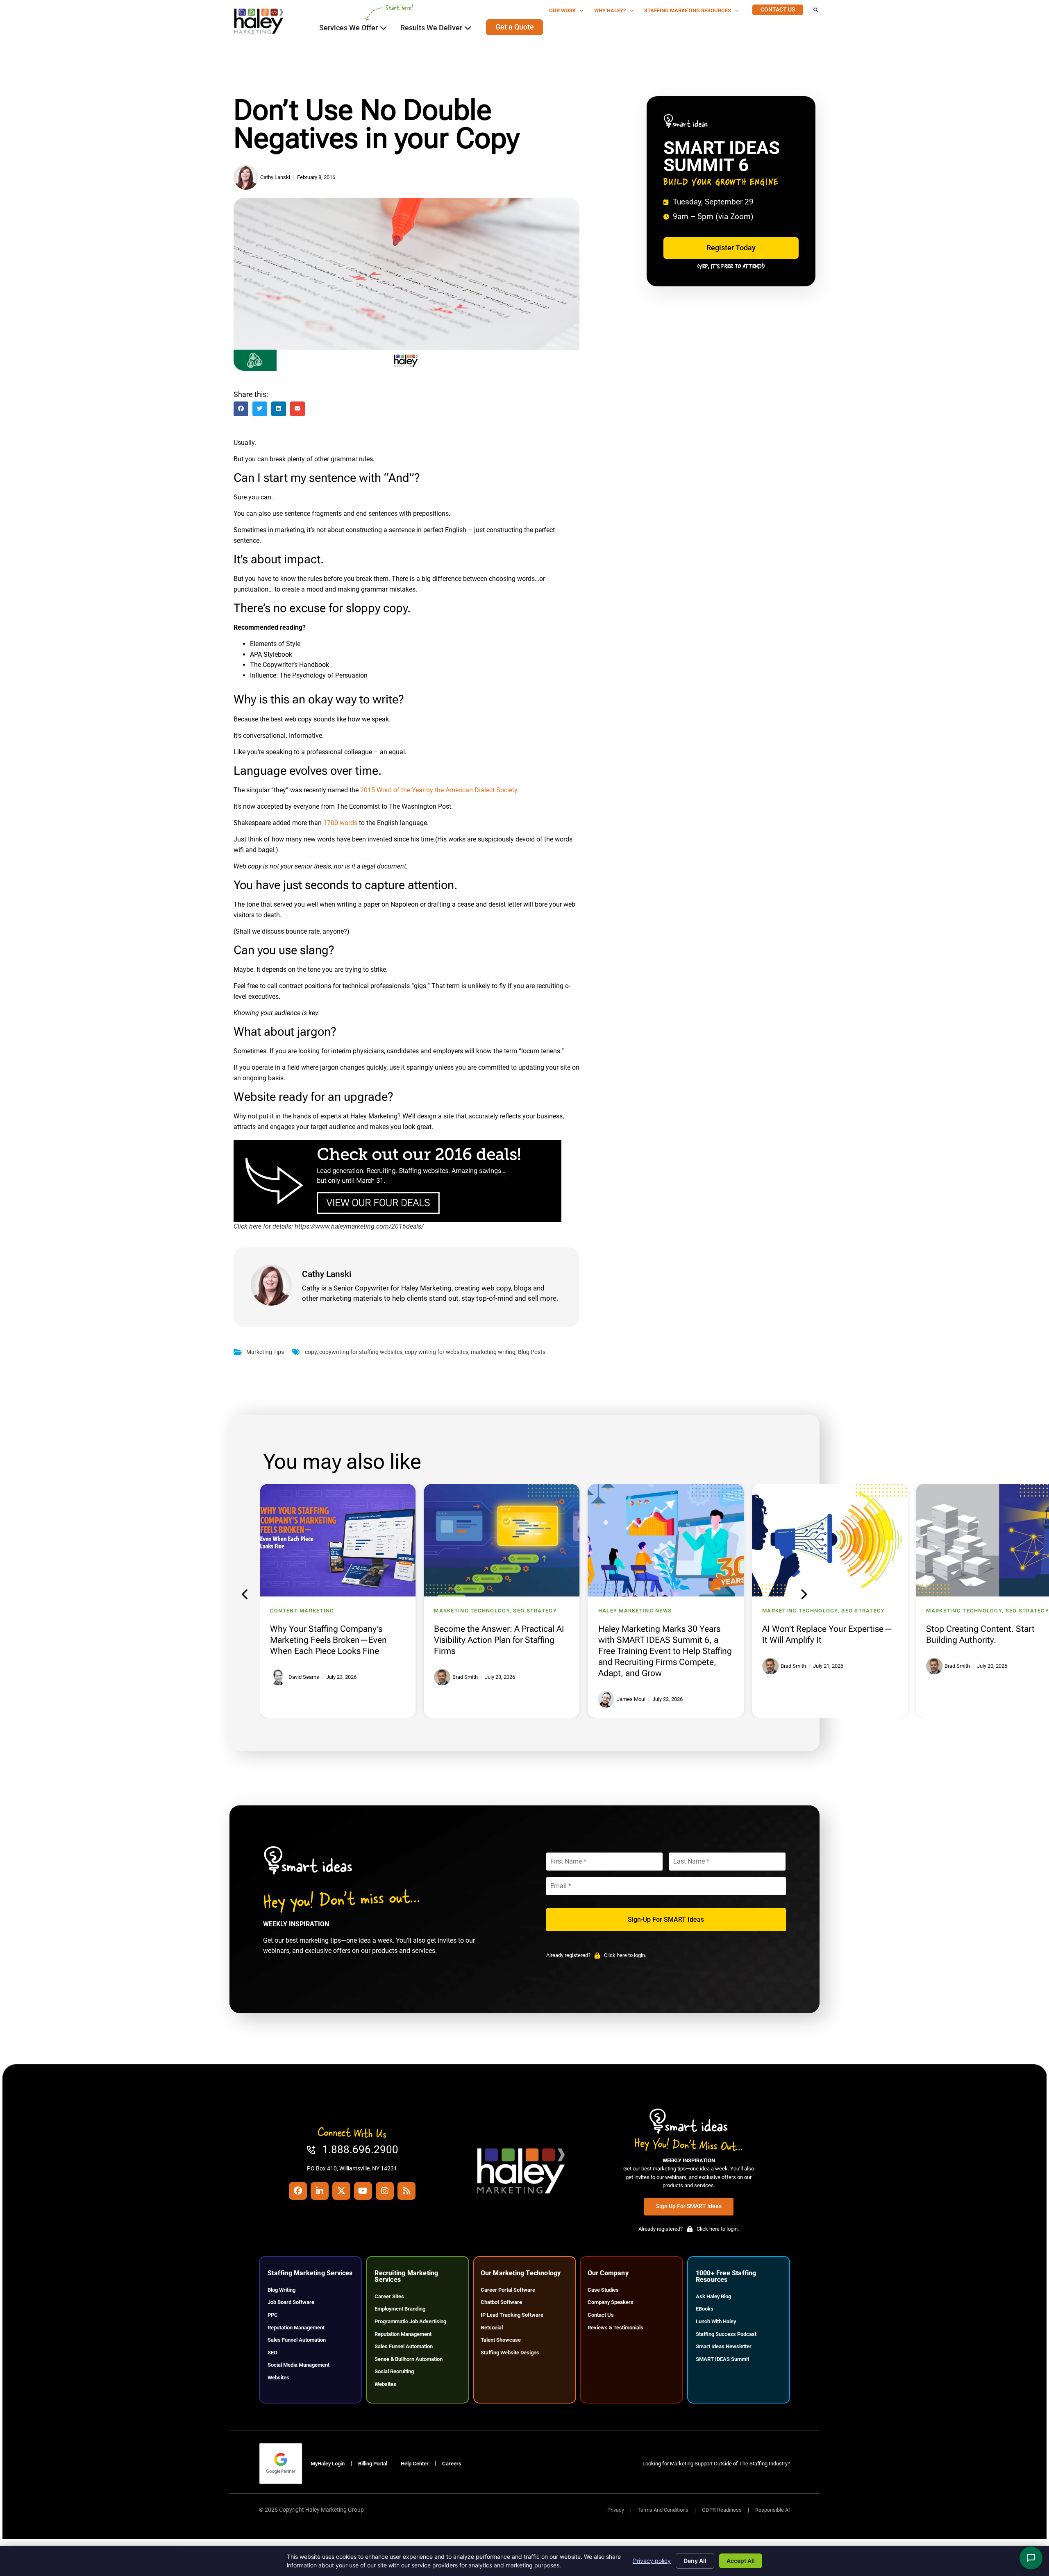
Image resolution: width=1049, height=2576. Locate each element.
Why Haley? (610, 10)
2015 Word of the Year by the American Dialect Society (439, 790)
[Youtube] (363, 2191)
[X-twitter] (341, 2191)
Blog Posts (532, 1352)
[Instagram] (385, 2191)
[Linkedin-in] (320, 2191)
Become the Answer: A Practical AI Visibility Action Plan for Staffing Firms (379, 1640)
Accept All (741, 2561)
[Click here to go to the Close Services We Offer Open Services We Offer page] (384, 28)
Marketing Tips (265, 1352)
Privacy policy (652, 2561)
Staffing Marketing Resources (688, 10)
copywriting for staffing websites (361, 1352)
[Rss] (406, 2191)
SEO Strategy (415, 1611)
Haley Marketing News (515, 1611)
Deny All (695, 2561)
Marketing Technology (352, 1611)
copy (311, 1352)
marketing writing (493, 1352)
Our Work (562, 10)
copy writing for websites (437, 1352)
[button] (815, 10)
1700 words (340, 823)
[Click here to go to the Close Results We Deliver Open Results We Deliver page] (468, 28)
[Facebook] (298, 2191)
